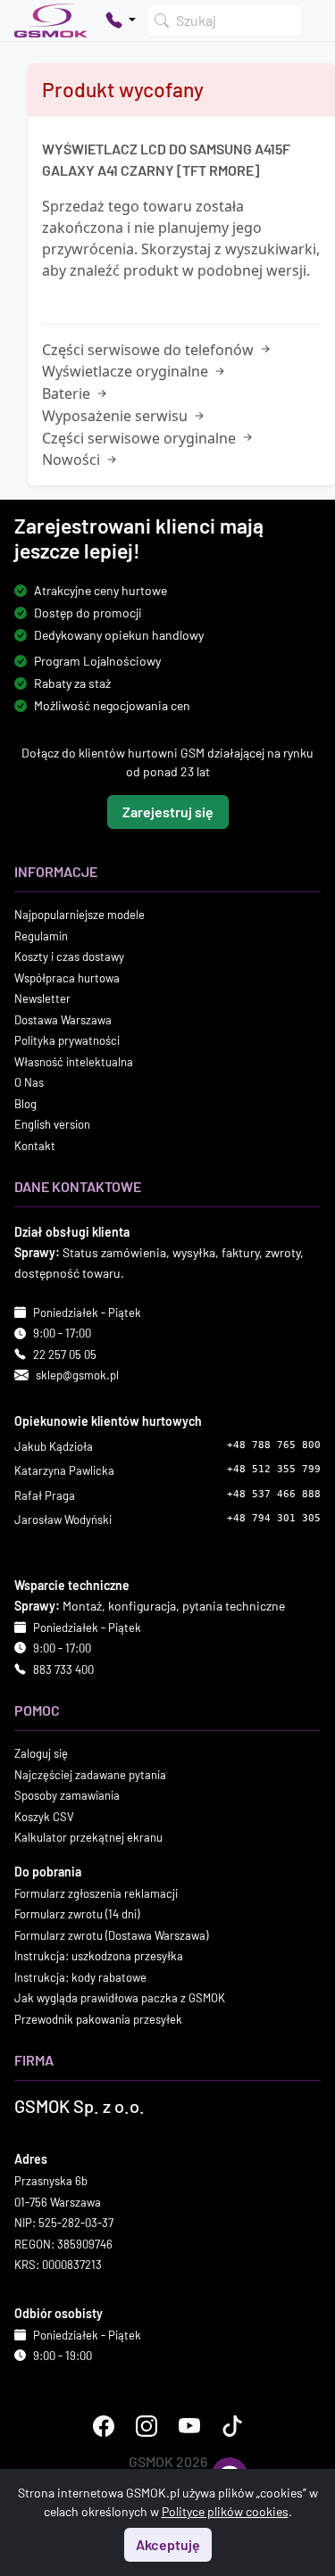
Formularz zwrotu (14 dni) (77, 1914)
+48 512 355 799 (274, 1469)
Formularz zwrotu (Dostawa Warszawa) (111, 1935)
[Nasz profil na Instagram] (147, 2426)
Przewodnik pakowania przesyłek (98, 2019)
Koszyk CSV (44, 1817)
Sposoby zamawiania (67, 1795)
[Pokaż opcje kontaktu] (121, 21)
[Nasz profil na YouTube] (189, 2426)
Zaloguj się (41, 1753)
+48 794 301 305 (274, 1518)
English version (52, 1124)
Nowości (73, 460)
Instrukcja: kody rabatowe (80, 1977)
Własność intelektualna (74, 1062)
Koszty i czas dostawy (69, 957)
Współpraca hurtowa (67, 978)
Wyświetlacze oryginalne (127, 371)
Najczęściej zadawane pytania (90, 1775)
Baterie (68, 393)
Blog (25, 1104)
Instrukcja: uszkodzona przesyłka (99, 1956)
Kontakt (35, 1146)
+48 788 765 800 (274, 1445)
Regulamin (41, 936)
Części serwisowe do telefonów (150, 350)
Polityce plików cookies (225, 2511)
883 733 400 (63, 1669)
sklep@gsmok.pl (77, 1375)
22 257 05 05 (65, 1354)
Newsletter (42, 998)
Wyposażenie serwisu (117, 416)
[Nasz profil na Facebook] (104, 2426)
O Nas (29, 1082)
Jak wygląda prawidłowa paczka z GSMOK (120, 1998)
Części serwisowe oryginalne (141, 438)
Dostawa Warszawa (63, 1020)
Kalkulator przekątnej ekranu (88, 1837)
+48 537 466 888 (274, 1494)
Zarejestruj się (168, 812)
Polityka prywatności (67, 1040)
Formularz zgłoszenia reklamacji (96, 1893)
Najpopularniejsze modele (80, 915)
